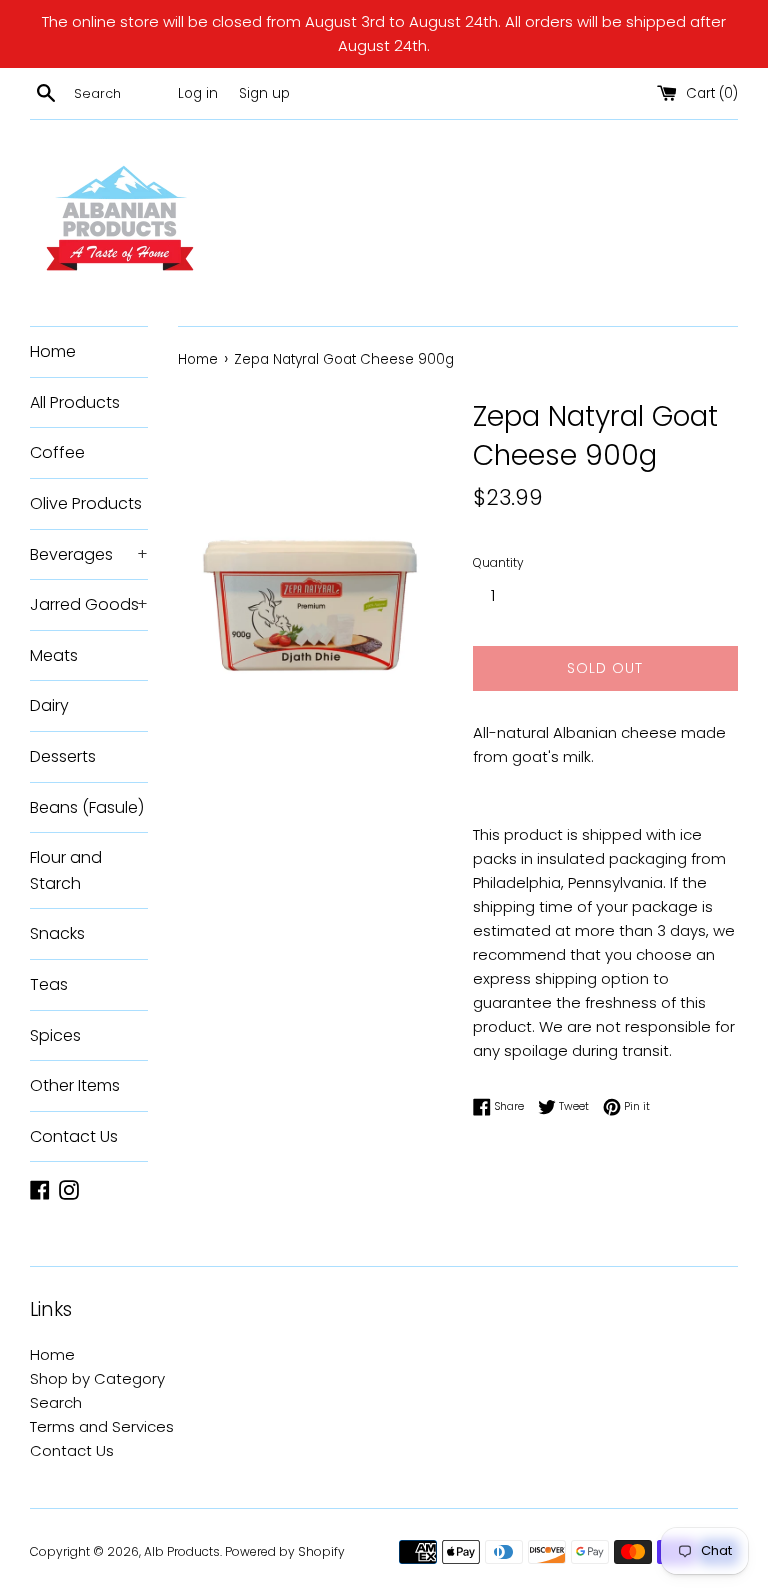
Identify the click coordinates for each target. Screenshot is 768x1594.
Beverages (89, 554)
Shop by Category (97, 1378)
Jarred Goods (89, 604)
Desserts (63, 756)
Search (56, 1402)
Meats (54, 655)
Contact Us (74, 1136)
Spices (55, 1035)
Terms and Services (102, 1426)
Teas (49, 984)
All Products (75, 402)
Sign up (264, 93)
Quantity (498, 562)
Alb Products (182, 1551)
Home (53, 351)
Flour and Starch (66, 870)
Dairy (49, 705)
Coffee (57, 452)
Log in (198, 93)
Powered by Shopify (285, 1551)
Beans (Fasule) (87, 807)
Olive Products (86, 503)
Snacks (57, 933)
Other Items (75, 1085)
